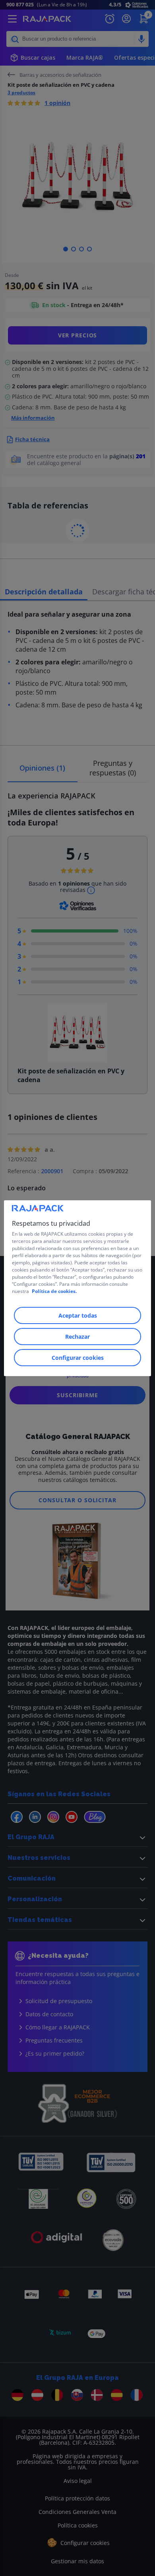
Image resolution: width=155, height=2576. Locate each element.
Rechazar (77, 1337)
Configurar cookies (78, 1358)
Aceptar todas (78, 1315)
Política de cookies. (54, 1291)
